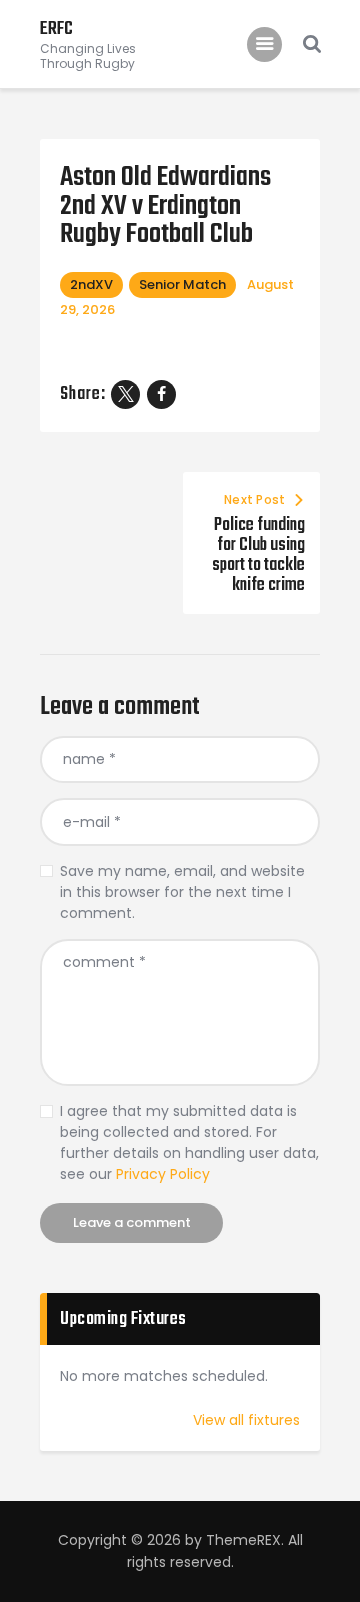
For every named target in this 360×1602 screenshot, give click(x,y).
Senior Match (182, 284)
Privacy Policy (163, 1174)
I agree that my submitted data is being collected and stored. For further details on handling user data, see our (189, 1142)
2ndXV (91, 284)
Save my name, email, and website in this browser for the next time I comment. (182, 892)
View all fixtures (246, 1420)
